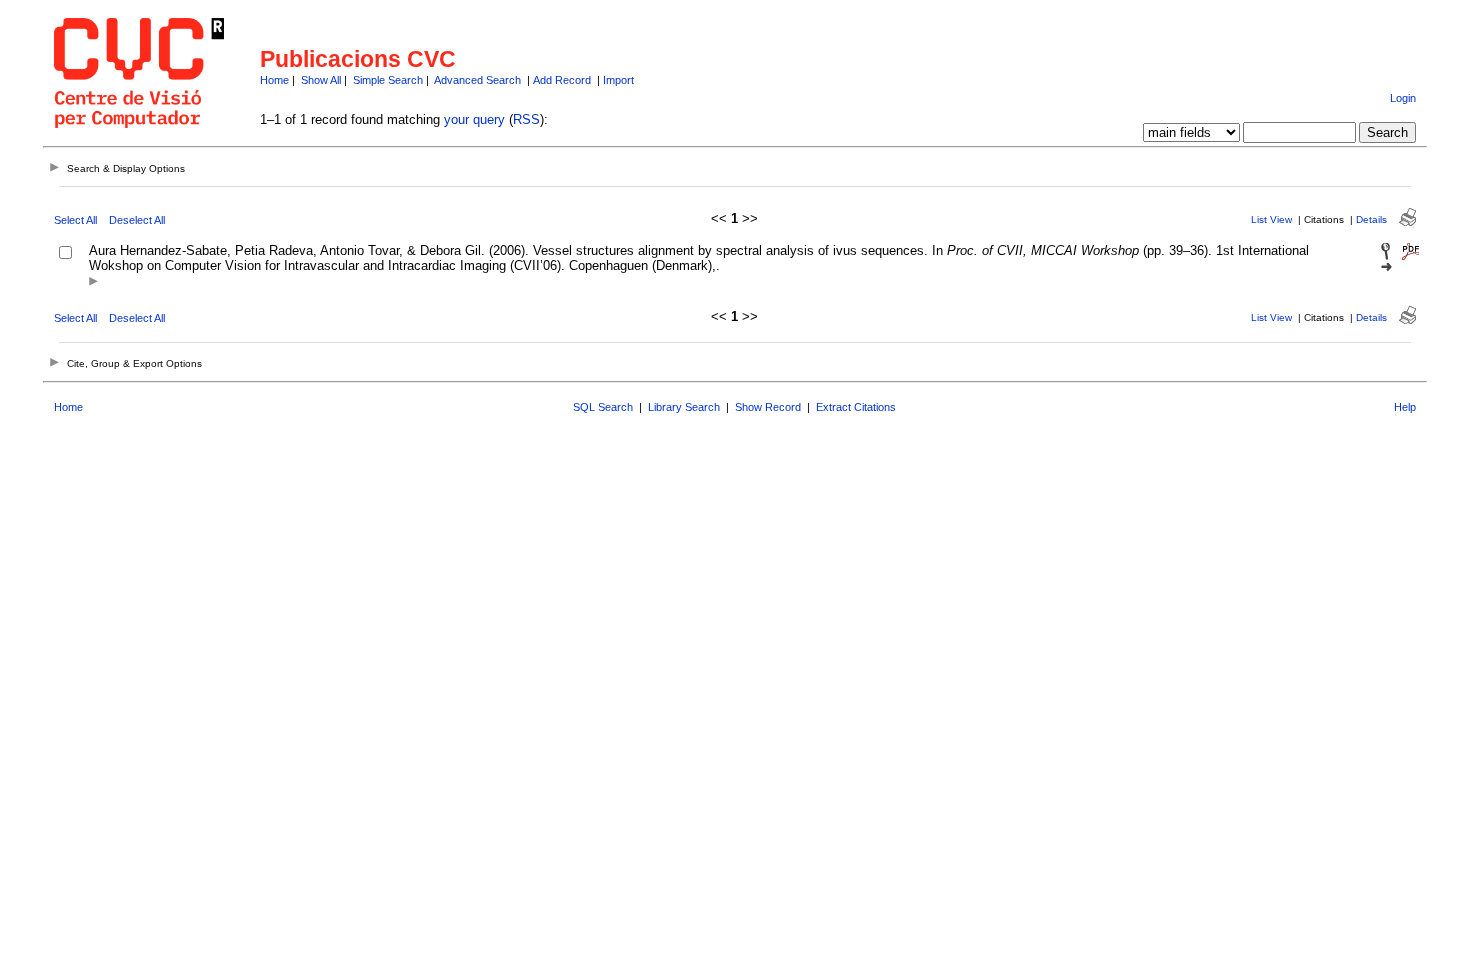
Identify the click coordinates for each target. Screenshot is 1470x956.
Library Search (684, 407)
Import (618, 80)
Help (1405, 407)
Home (274, 80)
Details (1371, 219)
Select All (75, 220)
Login (1403, 98)
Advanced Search (477, 80)
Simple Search (388, 80)
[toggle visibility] (93, 282)
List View (1271, 219)
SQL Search (603, 407)
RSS (526, 119)
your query (474, 119)
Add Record (562, 80)
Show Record (768, 407)
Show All (321, 80)
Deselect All (137, 220)
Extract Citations (856, 407)
